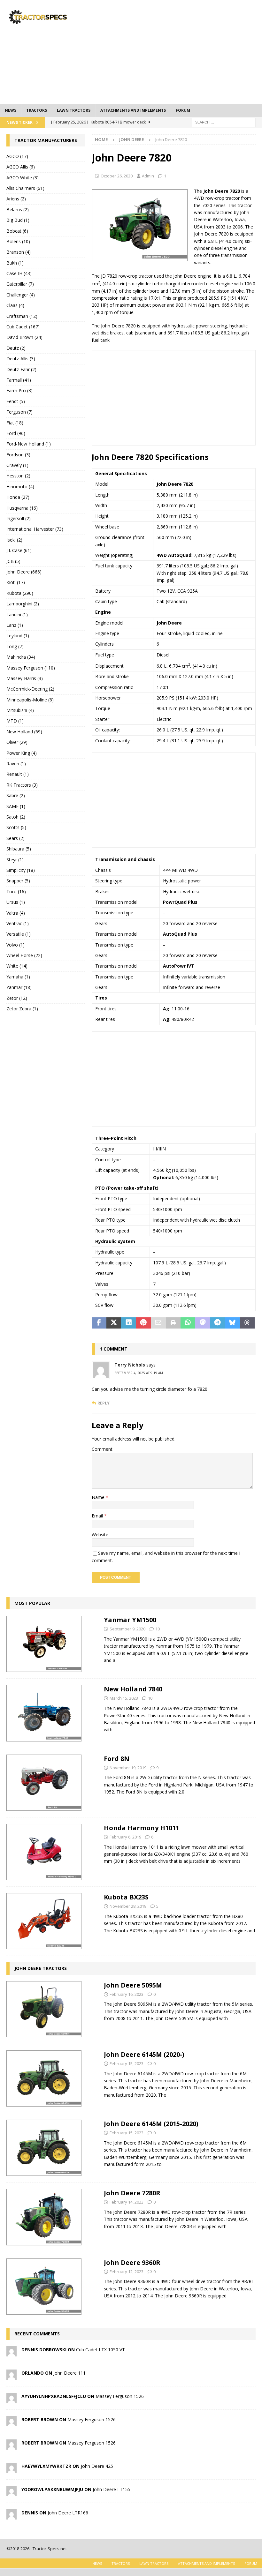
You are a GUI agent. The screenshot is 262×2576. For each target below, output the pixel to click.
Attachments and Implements (133, 110)
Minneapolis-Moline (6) (30, 700)
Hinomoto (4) (20, 487)
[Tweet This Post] (114, 1323)
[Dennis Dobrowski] (12, 2353)
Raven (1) (16, 764)
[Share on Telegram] (218, 1323)
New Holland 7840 (133, 1689)
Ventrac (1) (18, 923)
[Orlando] (12, 2376)
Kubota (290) (20, 593)
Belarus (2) (18, 210)
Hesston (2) (18, 476)
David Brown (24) (24, 337)
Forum (183, 110)
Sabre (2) (16, 795)
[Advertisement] (179, 51)
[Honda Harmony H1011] (44, 1852)
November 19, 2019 (128, 1768)
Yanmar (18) (19, 987)
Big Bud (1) (18, 220)
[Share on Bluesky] (232, 1323)
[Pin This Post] (143, 1323)
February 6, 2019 (125, 1837)
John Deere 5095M (133, 1985)
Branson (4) (19, 252)
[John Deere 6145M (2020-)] (44, 2078)
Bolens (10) (18, 241)
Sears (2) (15, 838)
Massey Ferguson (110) (31, 668)
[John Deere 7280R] (44, 2217)
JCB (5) (13, 561)
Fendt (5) (16, 401)
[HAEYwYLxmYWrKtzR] (12, 2469)
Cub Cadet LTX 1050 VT (100, 2350)
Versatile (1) (19, 934)
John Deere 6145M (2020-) (144, 2054)
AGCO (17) (17, 156)
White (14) (17, 966)
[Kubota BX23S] (44, 1921)
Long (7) (15, 646)
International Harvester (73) (35, 529)
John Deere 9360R (132, 2262)
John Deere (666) (24, 572)
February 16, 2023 (127, 1994)
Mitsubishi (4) (20, 710)
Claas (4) (15, 305)
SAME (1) (16, 806)
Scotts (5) (16, 827)
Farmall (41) (19, 380)
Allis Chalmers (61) (25, 188)
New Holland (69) (24, 732)
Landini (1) (17, 614)
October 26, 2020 (117, 176)
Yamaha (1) (18, 977)
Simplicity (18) (21, 870)
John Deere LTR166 (68, 2513)
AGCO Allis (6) (21, 167)
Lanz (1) (15, 625)
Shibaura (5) (19, 849)
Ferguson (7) (19, 412)
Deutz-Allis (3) (21, 359)
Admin (148, 176)
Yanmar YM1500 (130, 1620)
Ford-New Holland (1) (29, 444)
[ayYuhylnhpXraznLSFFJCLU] (12, 2399)
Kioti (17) (16, 582)
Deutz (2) (16, 348)
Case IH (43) (19, 273)
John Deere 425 (97, 2466)
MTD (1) (15, 721)
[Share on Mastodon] (203, 1323)
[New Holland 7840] (44, 1713)
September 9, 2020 (127, 1629)
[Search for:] (224, 122)
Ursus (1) (16, 902)
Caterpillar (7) (20, 284)
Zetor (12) (17, 998)
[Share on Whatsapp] (188, 1323)
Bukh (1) (15, 263)
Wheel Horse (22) (24, 955)
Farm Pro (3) (19, 390)
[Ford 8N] (44, 1783)
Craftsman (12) (22, 316)
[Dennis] (12, 2516)
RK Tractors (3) (22, 785)
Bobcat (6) (17, 231)
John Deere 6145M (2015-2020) (151, 2124)
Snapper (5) (18, 881)
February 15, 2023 (127, 2063)
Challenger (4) (21, 295)
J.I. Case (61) (19, 550)
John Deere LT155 (112, 2489)
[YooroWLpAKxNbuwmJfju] (12, 2493)
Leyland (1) (18, 636)
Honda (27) (18, 497)
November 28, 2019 (128, 1906)
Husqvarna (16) (22, 508)
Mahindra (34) (21, 657)
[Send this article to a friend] (158, 1323)
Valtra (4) (16, 913)
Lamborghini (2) (23, 604)
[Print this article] (173, 1323)
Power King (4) (22, 753)
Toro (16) (16, 891)
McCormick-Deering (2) (30, 689)
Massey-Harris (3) (25, 678)
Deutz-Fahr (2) (21, 369)
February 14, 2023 (127, 2202)
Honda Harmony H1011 (142, 1828)
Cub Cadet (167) (23, 327)
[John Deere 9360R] (44, 2287)
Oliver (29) (17, 742)
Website (100, 1535)
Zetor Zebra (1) (22, 1009)
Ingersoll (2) (19, 518)
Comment (102, 1449)
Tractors (37, 110)
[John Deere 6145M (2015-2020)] (44, 2148)
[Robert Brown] (12, 2423)
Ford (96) (16, 433)
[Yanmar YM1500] (44, 1644)
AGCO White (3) (23, 178)
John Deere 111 (69, 2373)
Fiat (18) (15, 423)
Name (99, 1497)
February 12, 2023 (127, 2272)
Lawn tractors (74, 110)
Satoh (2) (16, 817)
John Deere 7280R (132, 2193)
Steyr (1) (15, 860)
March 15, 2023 (124, 1698)
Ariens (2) (16, 199)
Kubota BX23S (126, 1897)
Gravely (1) (17, 465)
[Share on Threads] (247, 1323)
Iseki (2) (14, 540)
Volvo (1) (15, 945)
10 (158, 1629)
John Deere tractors (41, 1968)
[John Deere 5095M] (44, 2009)
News (11, 110)
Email (98, 1516)
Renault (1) (18, 774)
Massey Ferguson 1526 (120, 2396)
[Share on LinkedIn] (128, 1323)
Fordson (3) (18, 455)
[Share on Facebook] (99, 1323)
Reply (104, 1403)
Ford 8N (117, 1759)
